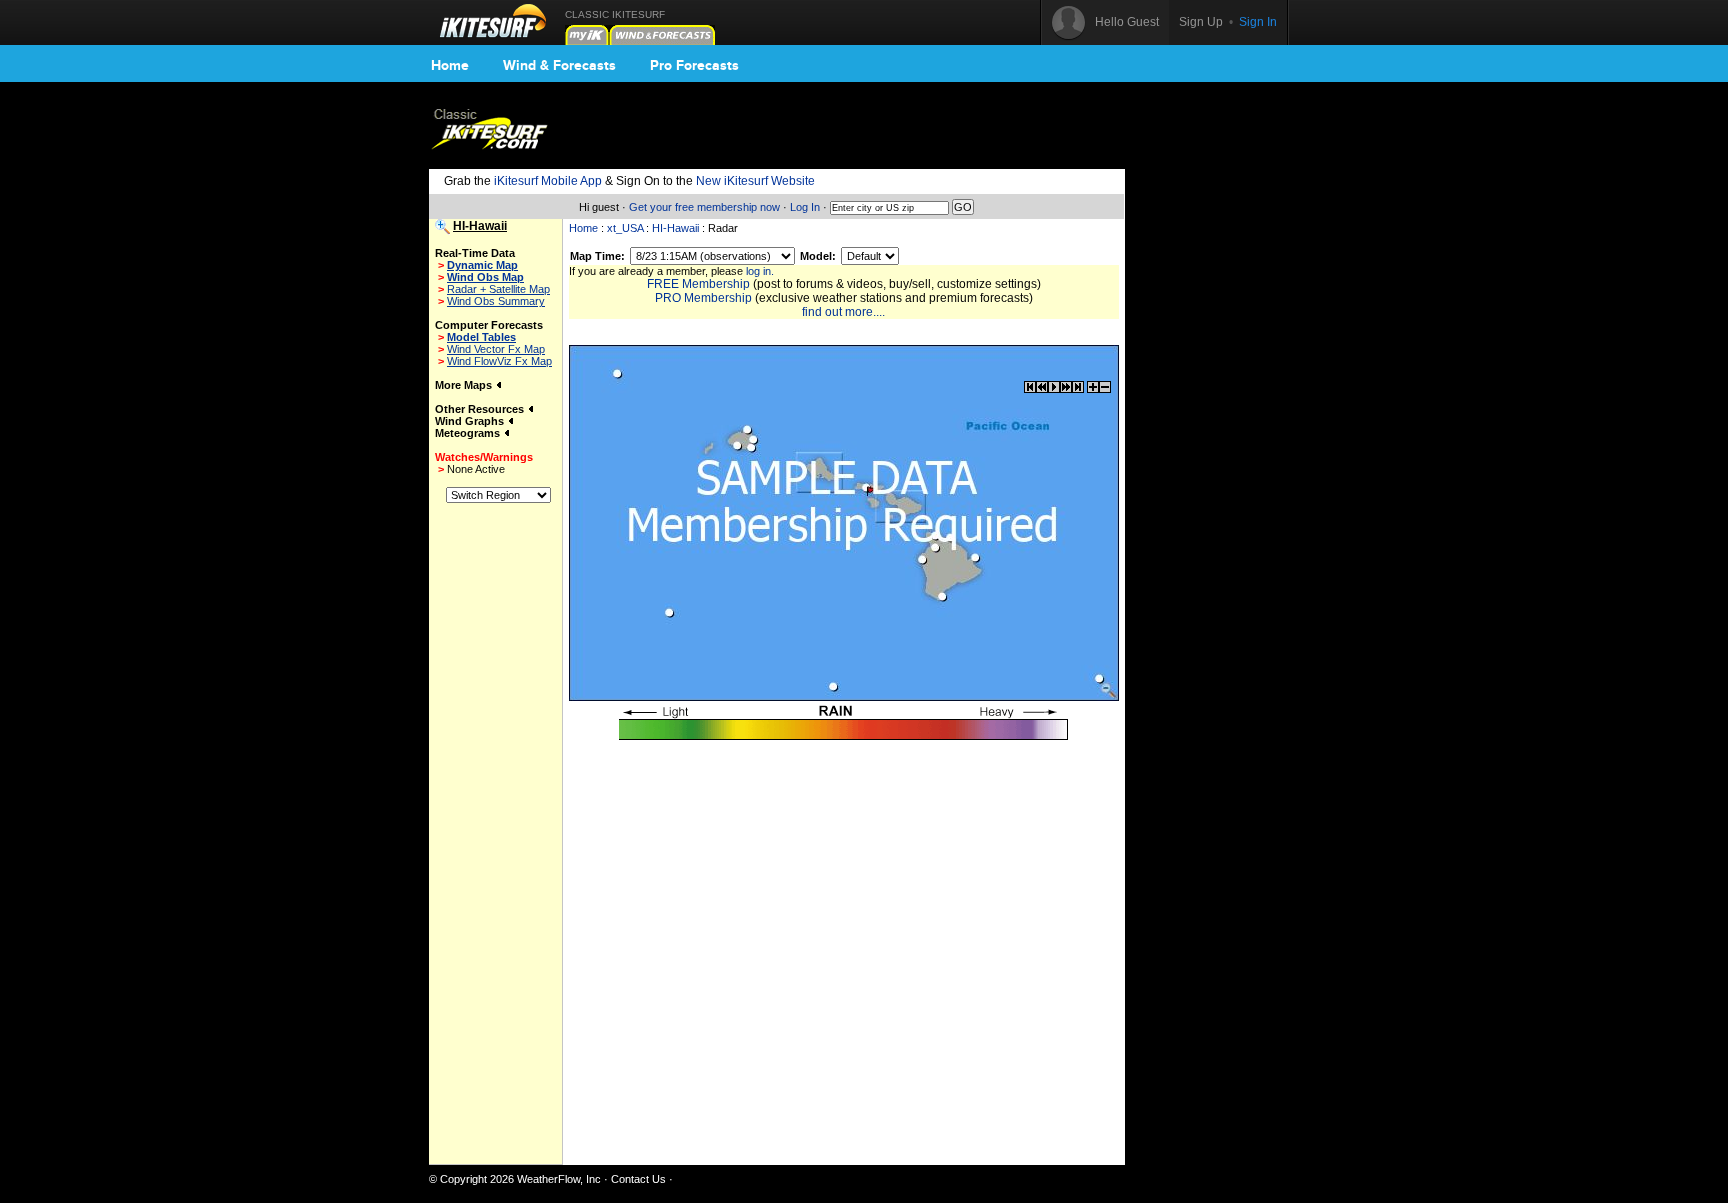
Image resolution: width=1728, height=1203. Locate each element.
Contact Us (638, 1179)
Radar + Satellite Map (498, 289)
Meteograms (469, 433)
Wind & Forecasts (559, 65)
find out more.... (843, 312)
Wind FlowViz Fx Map (499, 361)
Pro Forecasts (694, 65)
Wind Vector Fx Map (496, 349)
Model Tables (481, 337)
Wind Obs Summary (496, 301)
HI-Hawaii (675, 228)
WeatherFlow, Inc (559, 1179)
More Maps (465, 385)
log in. (760, 271)
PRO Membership (703, 298)
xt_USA (625, 228)
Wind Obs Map (485, 277)
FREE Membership (698, 284)
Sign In (1258, 22)
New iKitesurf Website (755, 181)
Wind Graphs (471, 421)
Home (450, 65)
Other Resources (481, 409)
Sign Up (1201, 22)
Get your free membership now (704, 207)
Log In (805, 207)
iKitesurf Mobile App (548, 181)
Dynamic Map (482, 265)
